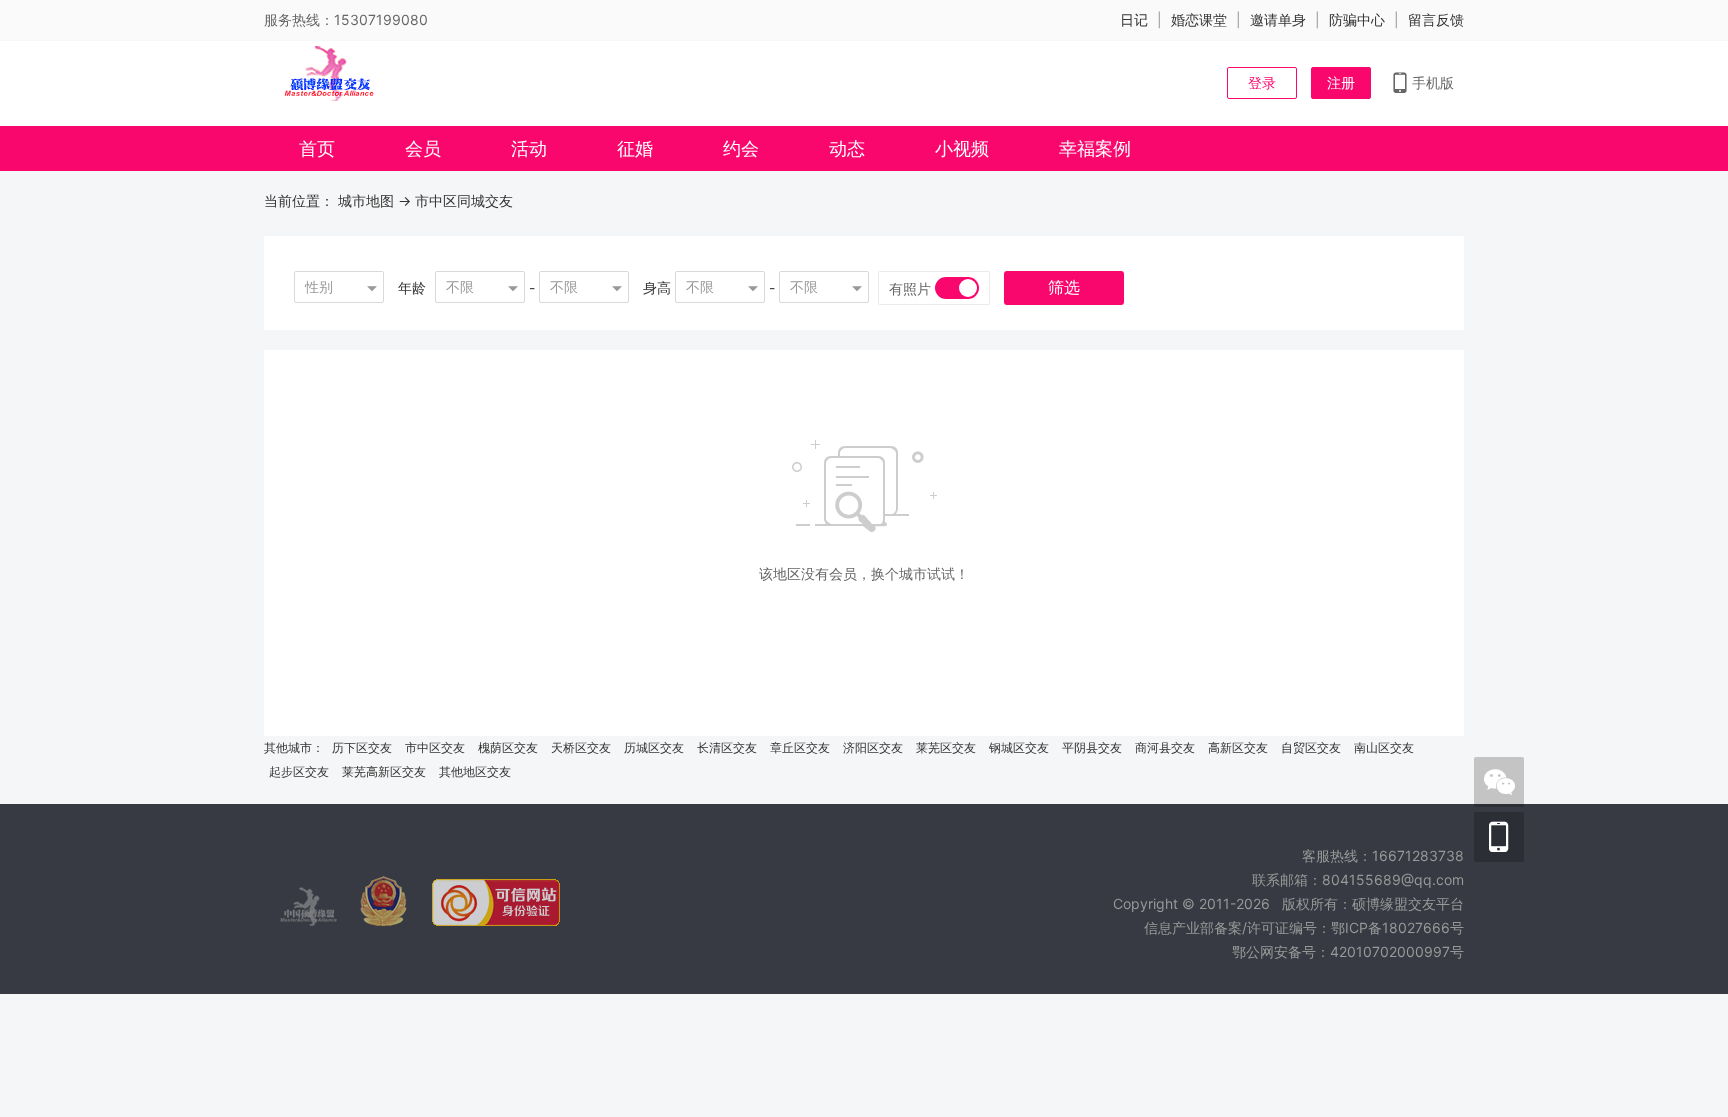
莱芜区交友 (946, 747)
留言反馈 (1436, 19)
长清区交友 (727, 747)
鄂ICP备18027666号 (1397, 927)
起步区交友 (299, 771)
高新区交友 (1238, 747)
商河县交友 (1165, 747)
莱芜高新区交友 (384, 771)
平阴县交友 (1092, 747)
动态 (847, 148)
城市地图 (366, 200)
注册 (1341, 82)
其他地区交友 (475, 771)
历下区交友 (362, 747)
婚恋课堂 (1199, 19)
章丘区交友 (800, 747)
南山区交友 (1384, 747)
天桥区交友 (581, 747)
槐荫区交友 (508, 747)
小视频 (962, 148)
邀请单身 (1278, 19)
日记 (1134, 19)
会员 (423, 148)
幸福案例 (1095, 148)
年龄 (412, 287)
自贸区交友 (1311, 747)
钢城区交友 (1019, 747)
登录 (1262, 82)
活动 (529, 148)
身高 (657, 287)
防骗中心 (1357, 19)
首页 (317, 148)
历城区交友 (654, 747)
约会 (741, 148)
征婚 (635, 148)
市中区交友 (435, 747)
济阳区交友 (873, 747)
